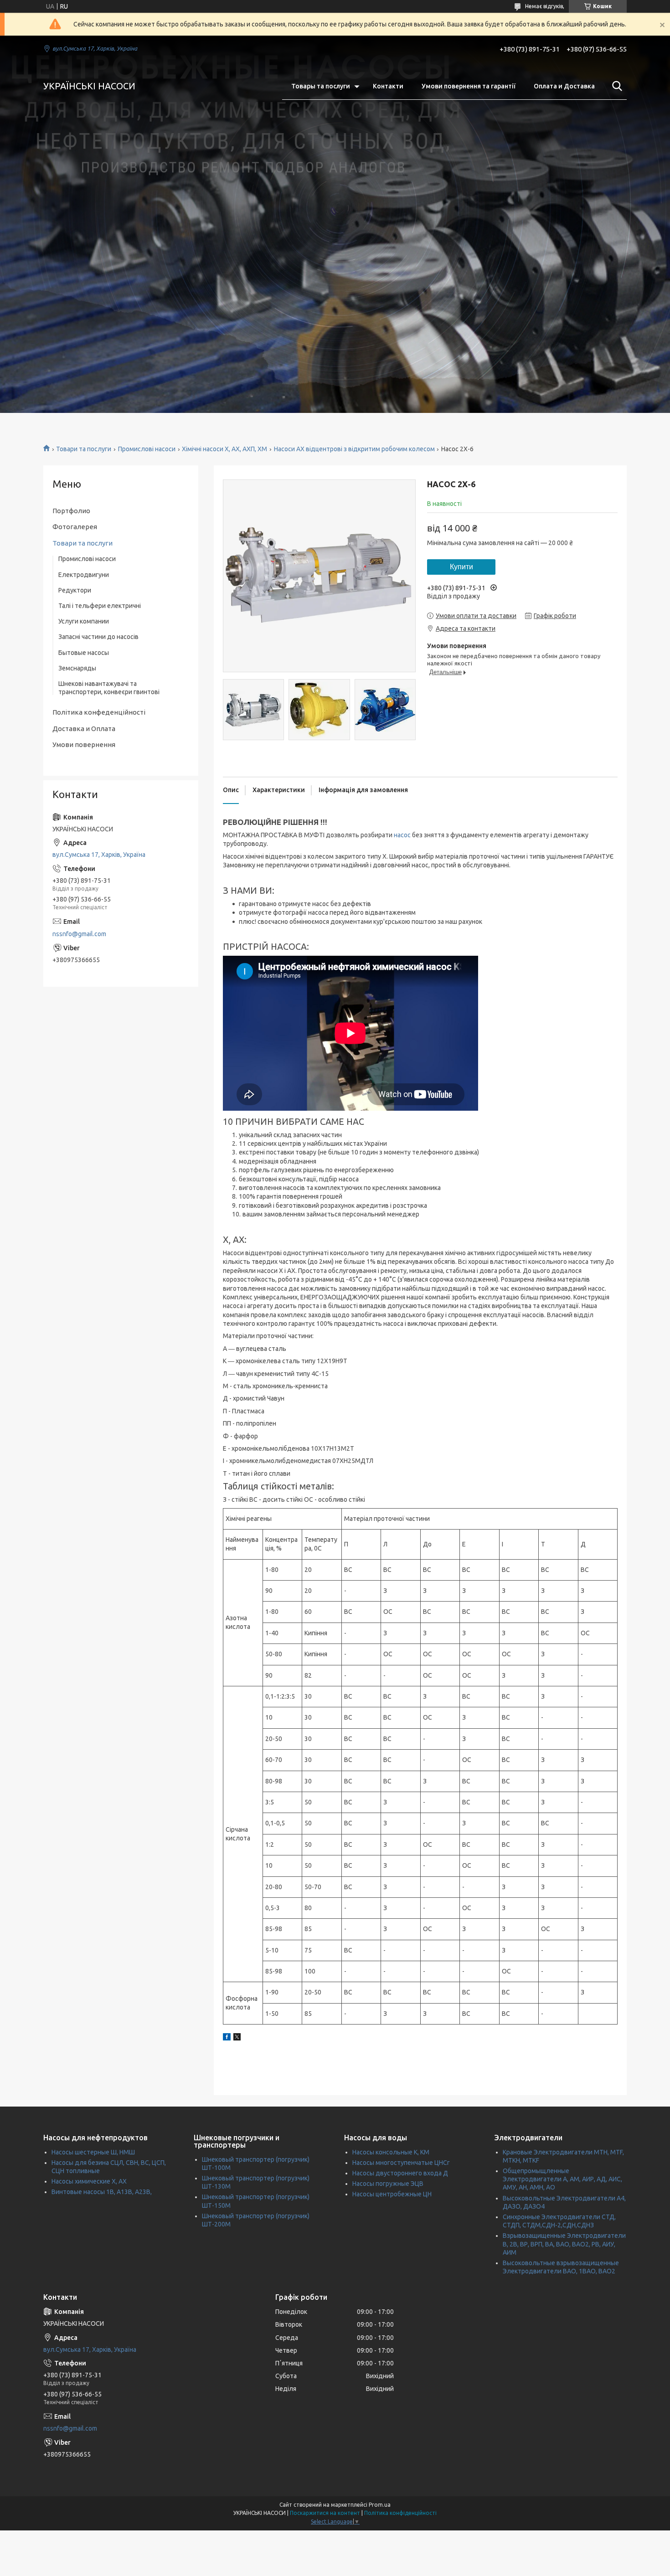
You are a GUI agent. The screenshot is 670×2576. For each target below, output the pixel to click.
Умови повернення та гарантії (469, 86)
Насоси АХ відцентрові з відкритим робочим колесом (354, 449)
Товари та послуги (84, 449)
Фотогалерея (75, 527)
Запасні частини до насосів (98, 637)
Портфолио (71, 511)
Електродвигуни (84, 575)
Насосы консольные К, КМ (391, 2152)
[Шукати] (615, 86)
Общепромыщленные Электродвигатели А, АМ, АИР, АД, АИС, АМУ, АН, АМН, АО (562, 2179)
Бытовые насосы (84, 653)
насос (402, 835)
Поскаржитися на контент (325, 2513)
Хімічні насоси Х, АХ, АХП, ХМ (224, 449)
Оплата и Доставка (564, 86)
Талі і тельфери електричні (100, 606)
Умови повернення (84, 744)
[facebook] (227, 2038)
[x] (237, 2038)
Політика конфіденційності (400, 2513)
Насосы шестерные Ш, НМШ (93, 2152)
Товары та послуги (321, 86)
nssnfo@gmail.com (79, 934)
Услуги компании (84, 621)
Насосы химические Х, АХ (89, 2181)
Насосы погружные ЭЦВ (388, 2184)
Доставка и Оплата (84, 729)
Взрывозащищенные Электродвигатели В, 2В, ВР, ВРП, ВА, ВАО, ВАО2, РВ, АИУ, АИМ (564, 2244)
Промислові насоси (147, 449)
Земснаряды (77, 668)
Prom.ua (380, 2505)
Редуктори (75, 590)
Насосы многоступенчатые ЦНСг (401, 2163)
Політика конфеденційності (99, 712)
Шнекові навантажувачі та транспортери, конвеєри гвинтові (109, 688)
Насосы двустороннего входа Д (400, 2173)
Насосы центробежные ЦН (392, 2194)
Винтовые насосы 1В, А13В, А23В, (102, 2192)
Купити (461, 567)
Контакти (388, 86)
